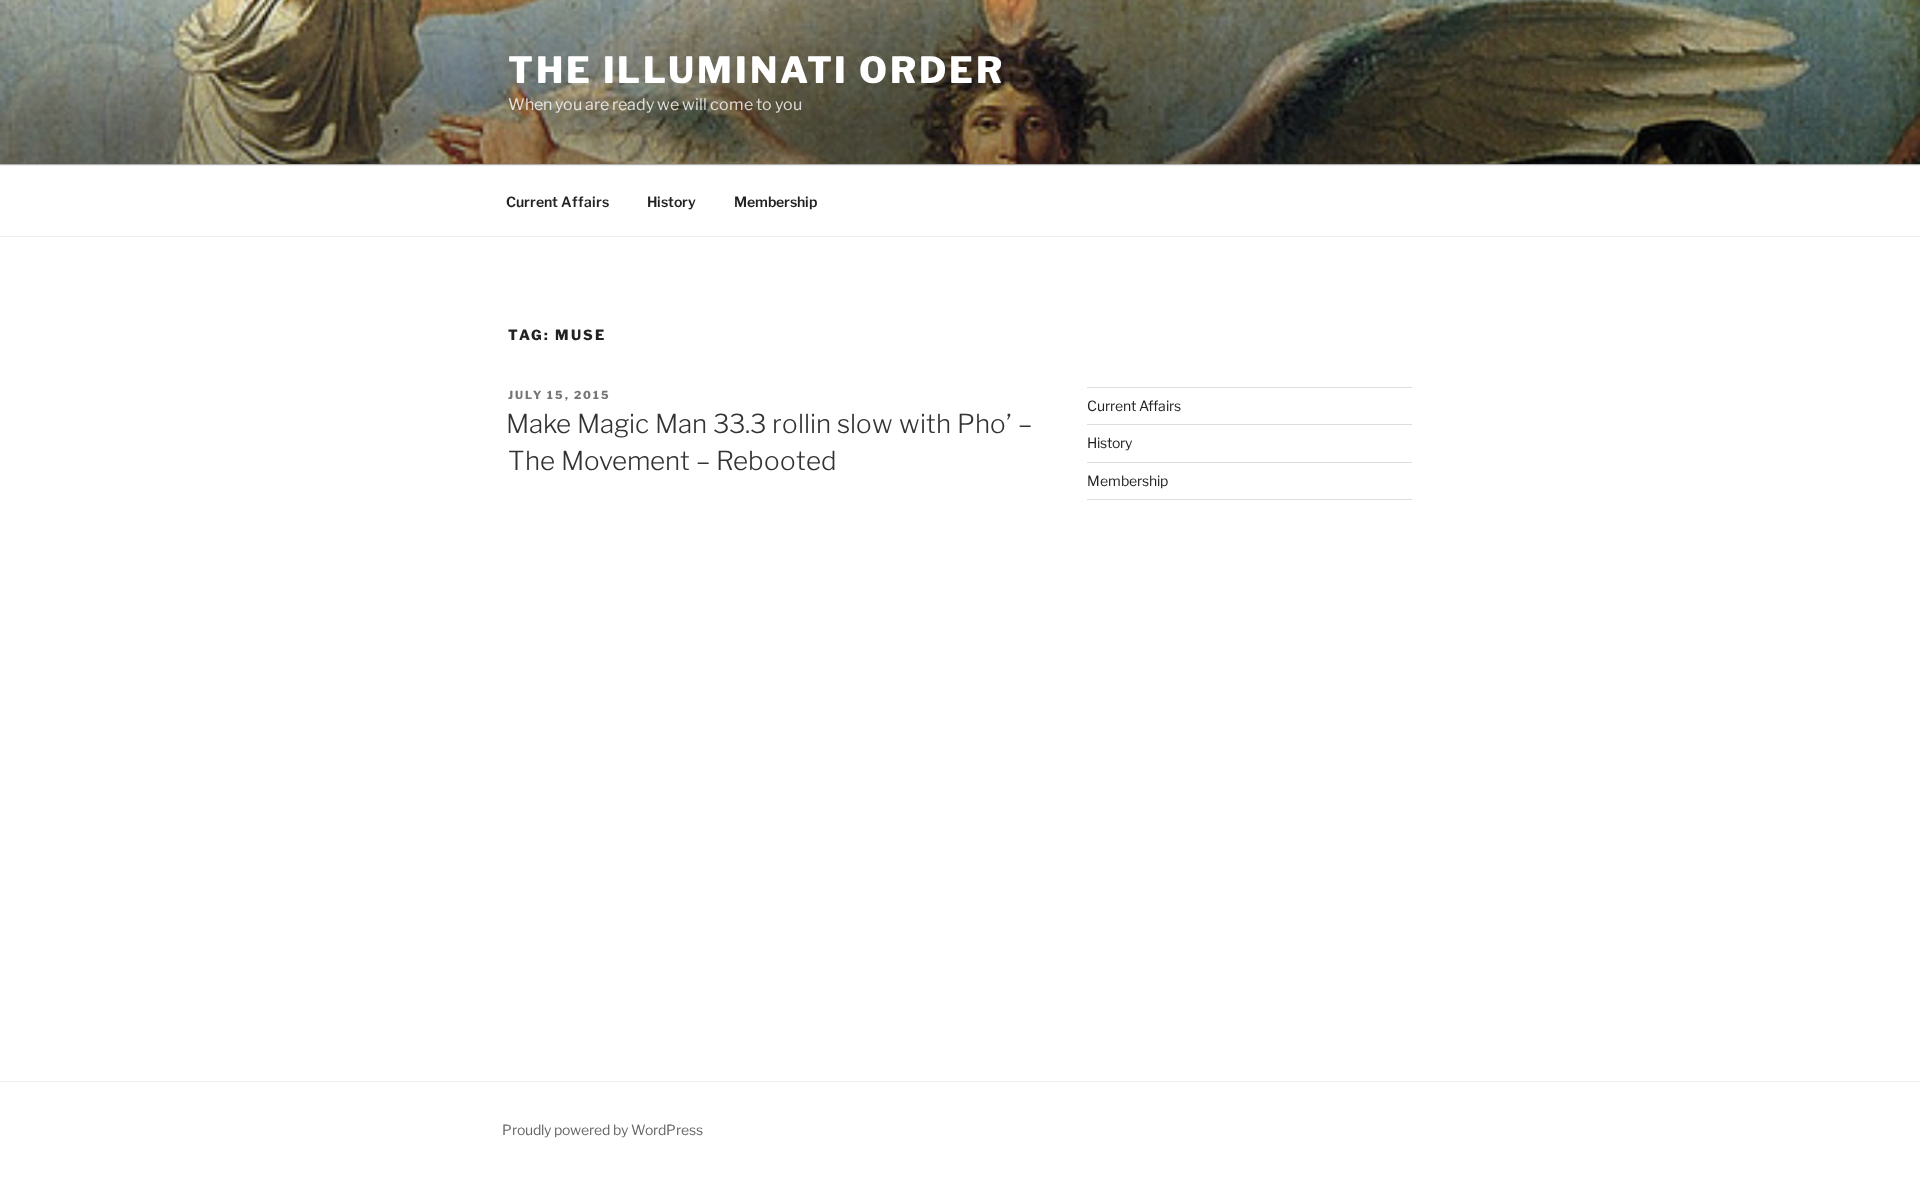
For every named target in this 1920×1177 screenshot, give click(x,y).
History (671, 201)
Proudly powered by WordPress (602, 1129)
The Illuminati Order (756, 70)
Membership (775, 201)
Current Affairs (557, 201)
